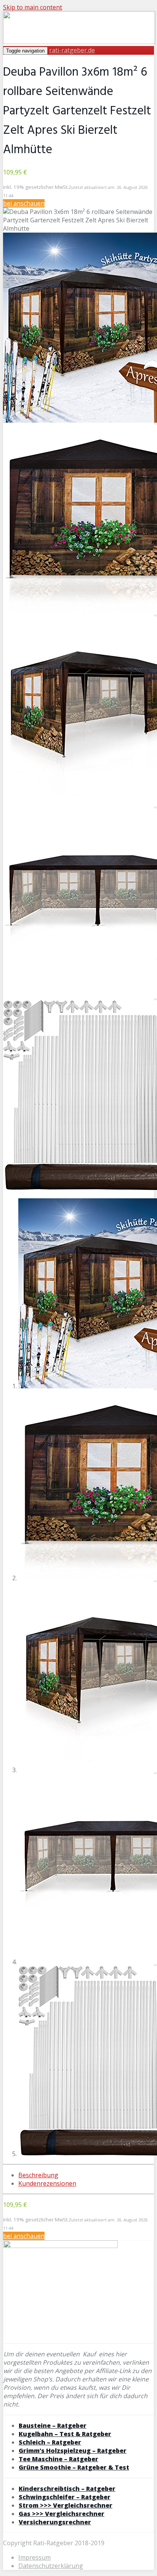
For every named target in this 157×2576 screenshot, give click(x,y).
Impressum (34, 2557)
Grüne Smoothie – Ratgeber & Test (74, 2467)
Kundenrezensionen (47, 2183)
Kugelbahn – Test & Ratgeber (65, 2434)
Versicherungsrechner (55, 2522)
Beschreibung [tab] (38, 2175)
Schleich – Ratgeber (50, 2442)
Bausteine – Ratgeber (53, 2425)
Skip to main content (33, 7)
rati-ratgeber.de (72, 50)
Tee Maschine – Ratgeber (58, 2459)
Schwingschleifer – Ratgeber (65, 2497)
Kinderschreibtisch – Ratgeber (67, 2489)
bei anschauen (24, 203)
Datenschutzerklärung (51, 2566)
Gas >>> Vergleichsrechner (62, 2514)
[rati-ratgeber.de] (79, 42)
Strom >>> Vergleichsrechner (66, 2505)
